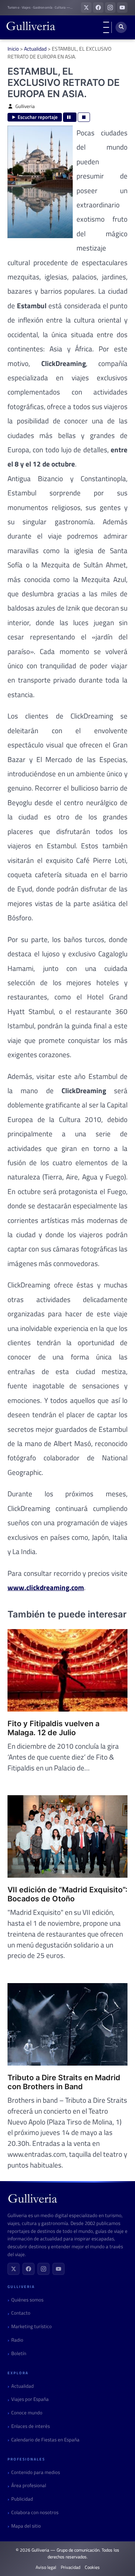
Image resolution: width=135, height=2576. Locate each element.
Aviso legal (46, 2567)
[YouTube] (58, 2269)
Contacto (21, 2313)
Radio (17, 2340)
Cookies (92, 2567)
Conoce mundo (27, 2413)
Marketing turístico (31, 2326)
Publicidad (22, 2499)
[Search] (121, 27)
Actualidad (35, 49)
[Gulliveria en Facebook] (98, 8)
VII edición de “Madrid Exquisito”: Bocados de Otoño (67, 1894)
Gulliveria (25, 106)
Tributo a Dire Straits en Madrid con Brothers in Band (64, 2082)
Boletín (19, 2353)
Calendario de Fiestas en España (45, 2440)
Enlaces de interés (31, 2426)
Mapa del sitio (26, 2526)
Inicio (13, 49)
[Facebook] (28, 2269)
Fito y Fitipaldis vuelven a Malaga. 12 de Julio (53, 1728)
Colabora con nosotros (35, 2512)
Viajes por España (30, 2399)
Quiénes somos (27, 2300)
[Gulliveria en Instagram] (110, 8)
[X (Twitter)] (13, 2269)
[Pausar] (70, 117)
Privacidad (70, 2567)
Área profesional (29, 2485)
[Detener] (84, 117)
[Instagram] (43, 2269)
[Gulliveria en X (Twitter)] (86, 8)
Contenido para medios (36, 2472)
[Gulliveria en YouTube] (122, 8)
